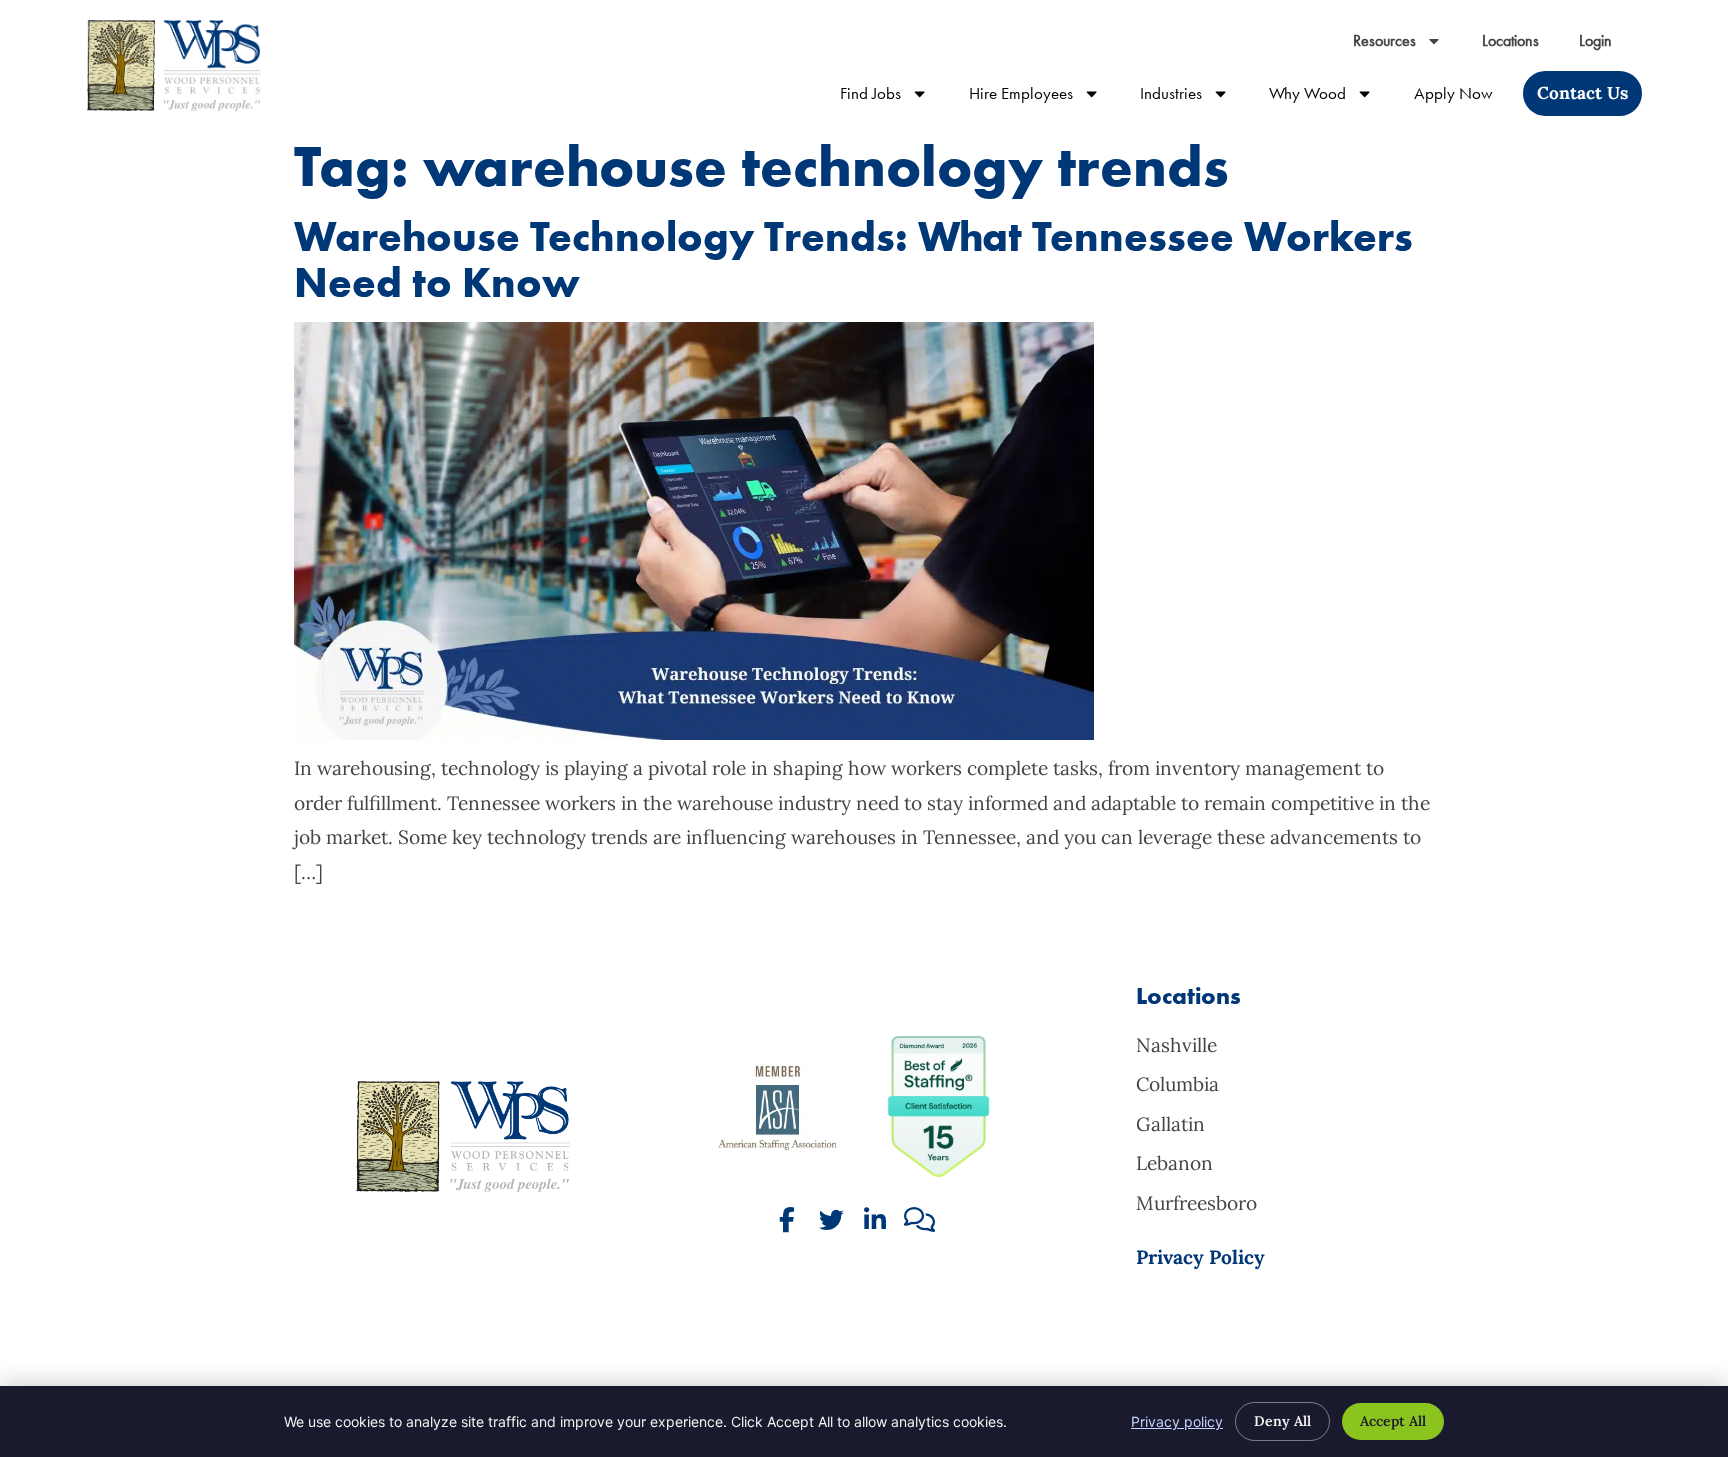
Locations (1520, 45)
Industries (1194, 97)
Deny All (1282, 1421)
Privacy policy (1177, 1421)
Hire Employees (1044, 97)
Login (1605, 45)
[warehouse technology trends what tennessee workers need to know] (694, 733)
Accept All (1393, 1421)
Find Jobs (894, 97)
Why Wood (1331, 97)
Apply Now (1463, 97)
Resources (1407, 45)
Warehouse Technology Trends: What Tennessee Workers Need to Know (853, 259)
